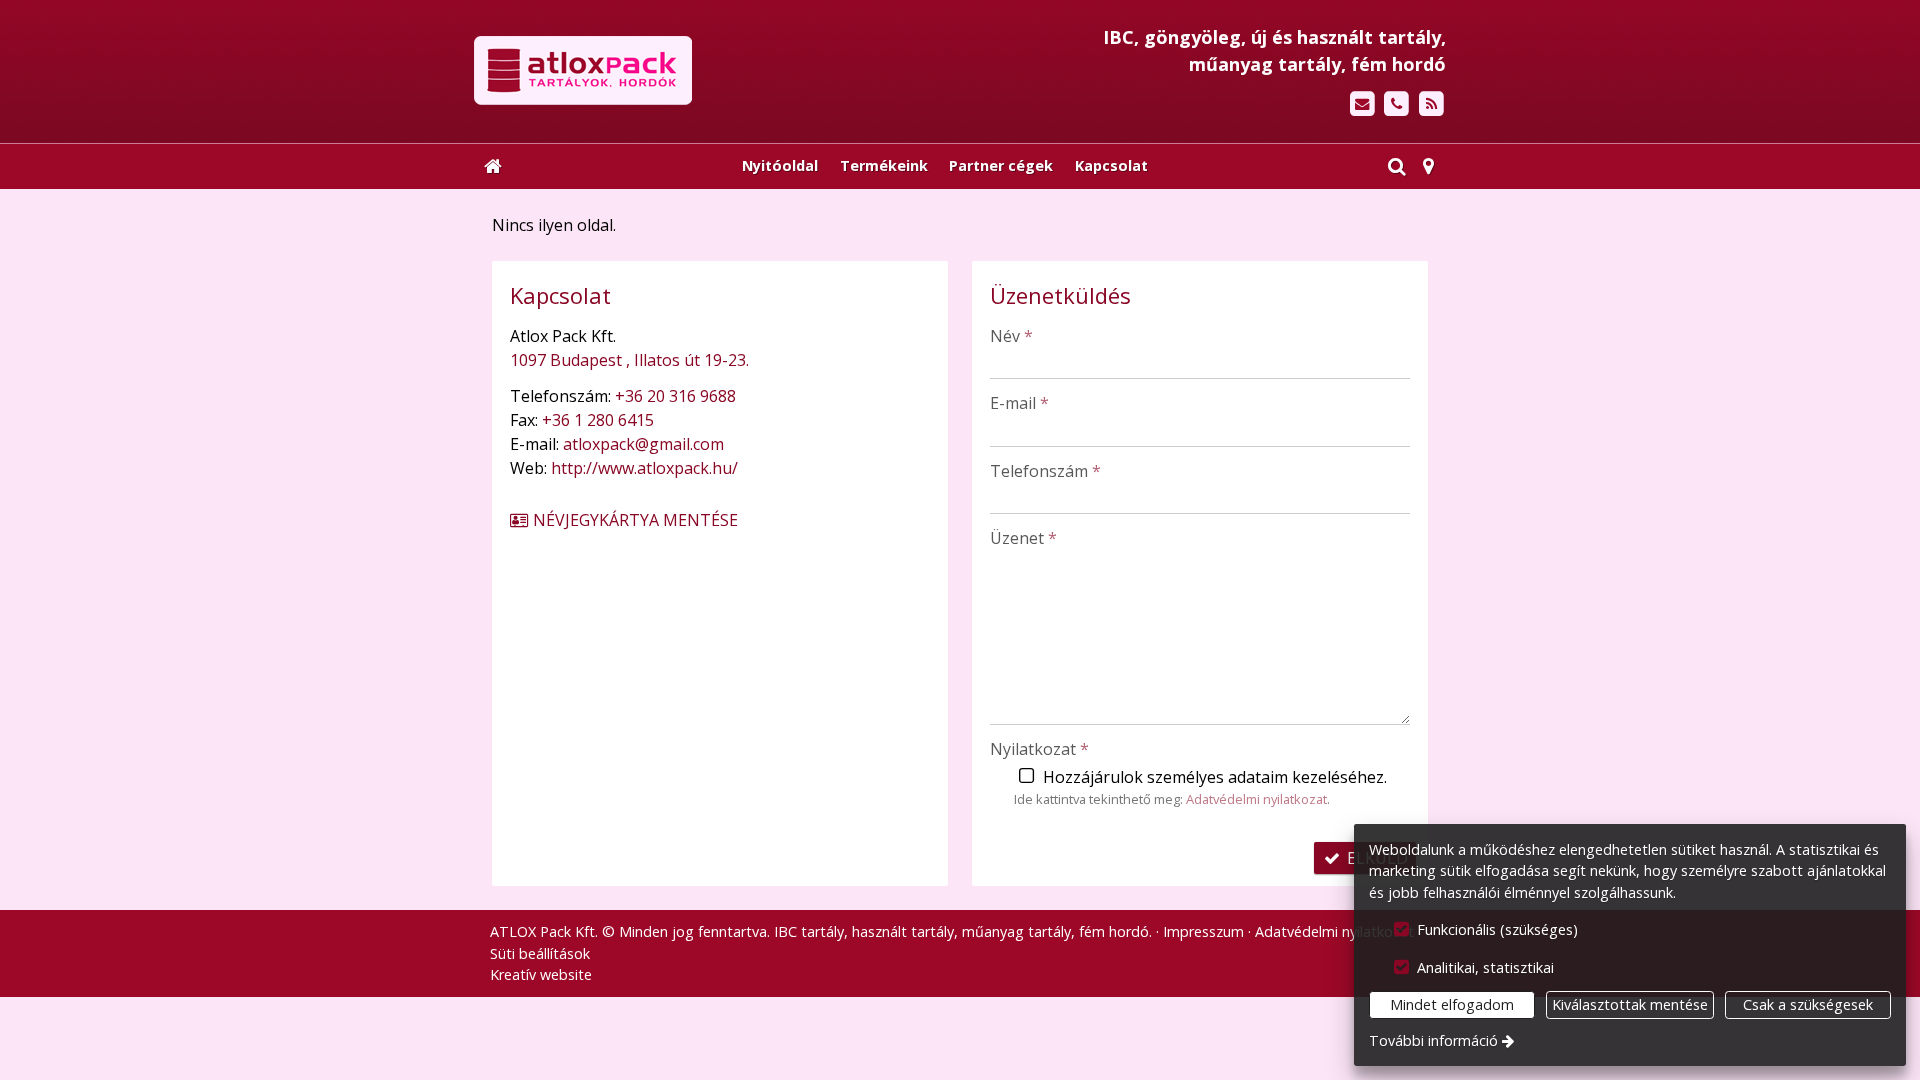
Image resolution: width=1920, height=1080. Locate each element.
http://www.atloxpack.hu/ (644, 468)
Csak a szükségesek (1808, 1004)
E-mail (1019, 403)
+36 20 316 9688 (675, 396)
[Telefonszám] (1396, 104)
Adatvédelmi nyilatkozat (1256, 799)
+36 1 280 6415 (598, 420)
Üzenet (1023, 538)
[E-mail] (1362, 104)
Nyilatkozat (1039, 749)
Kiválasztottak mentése (1630, 1004)
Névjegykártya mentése (633, 520)
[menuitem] (493, 166)
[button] (1429, 166)
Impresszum (1203, 931)
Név (1011, 336)
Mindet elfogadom (1452, 1004)
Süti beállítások (540, 953)
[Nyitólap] (694, 71)
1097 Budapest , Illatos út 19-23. (629, 360)
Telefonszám (1045, 471)
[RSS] (1431, 104)
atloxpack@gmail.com (643, 444)
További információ (1433, 1040)
